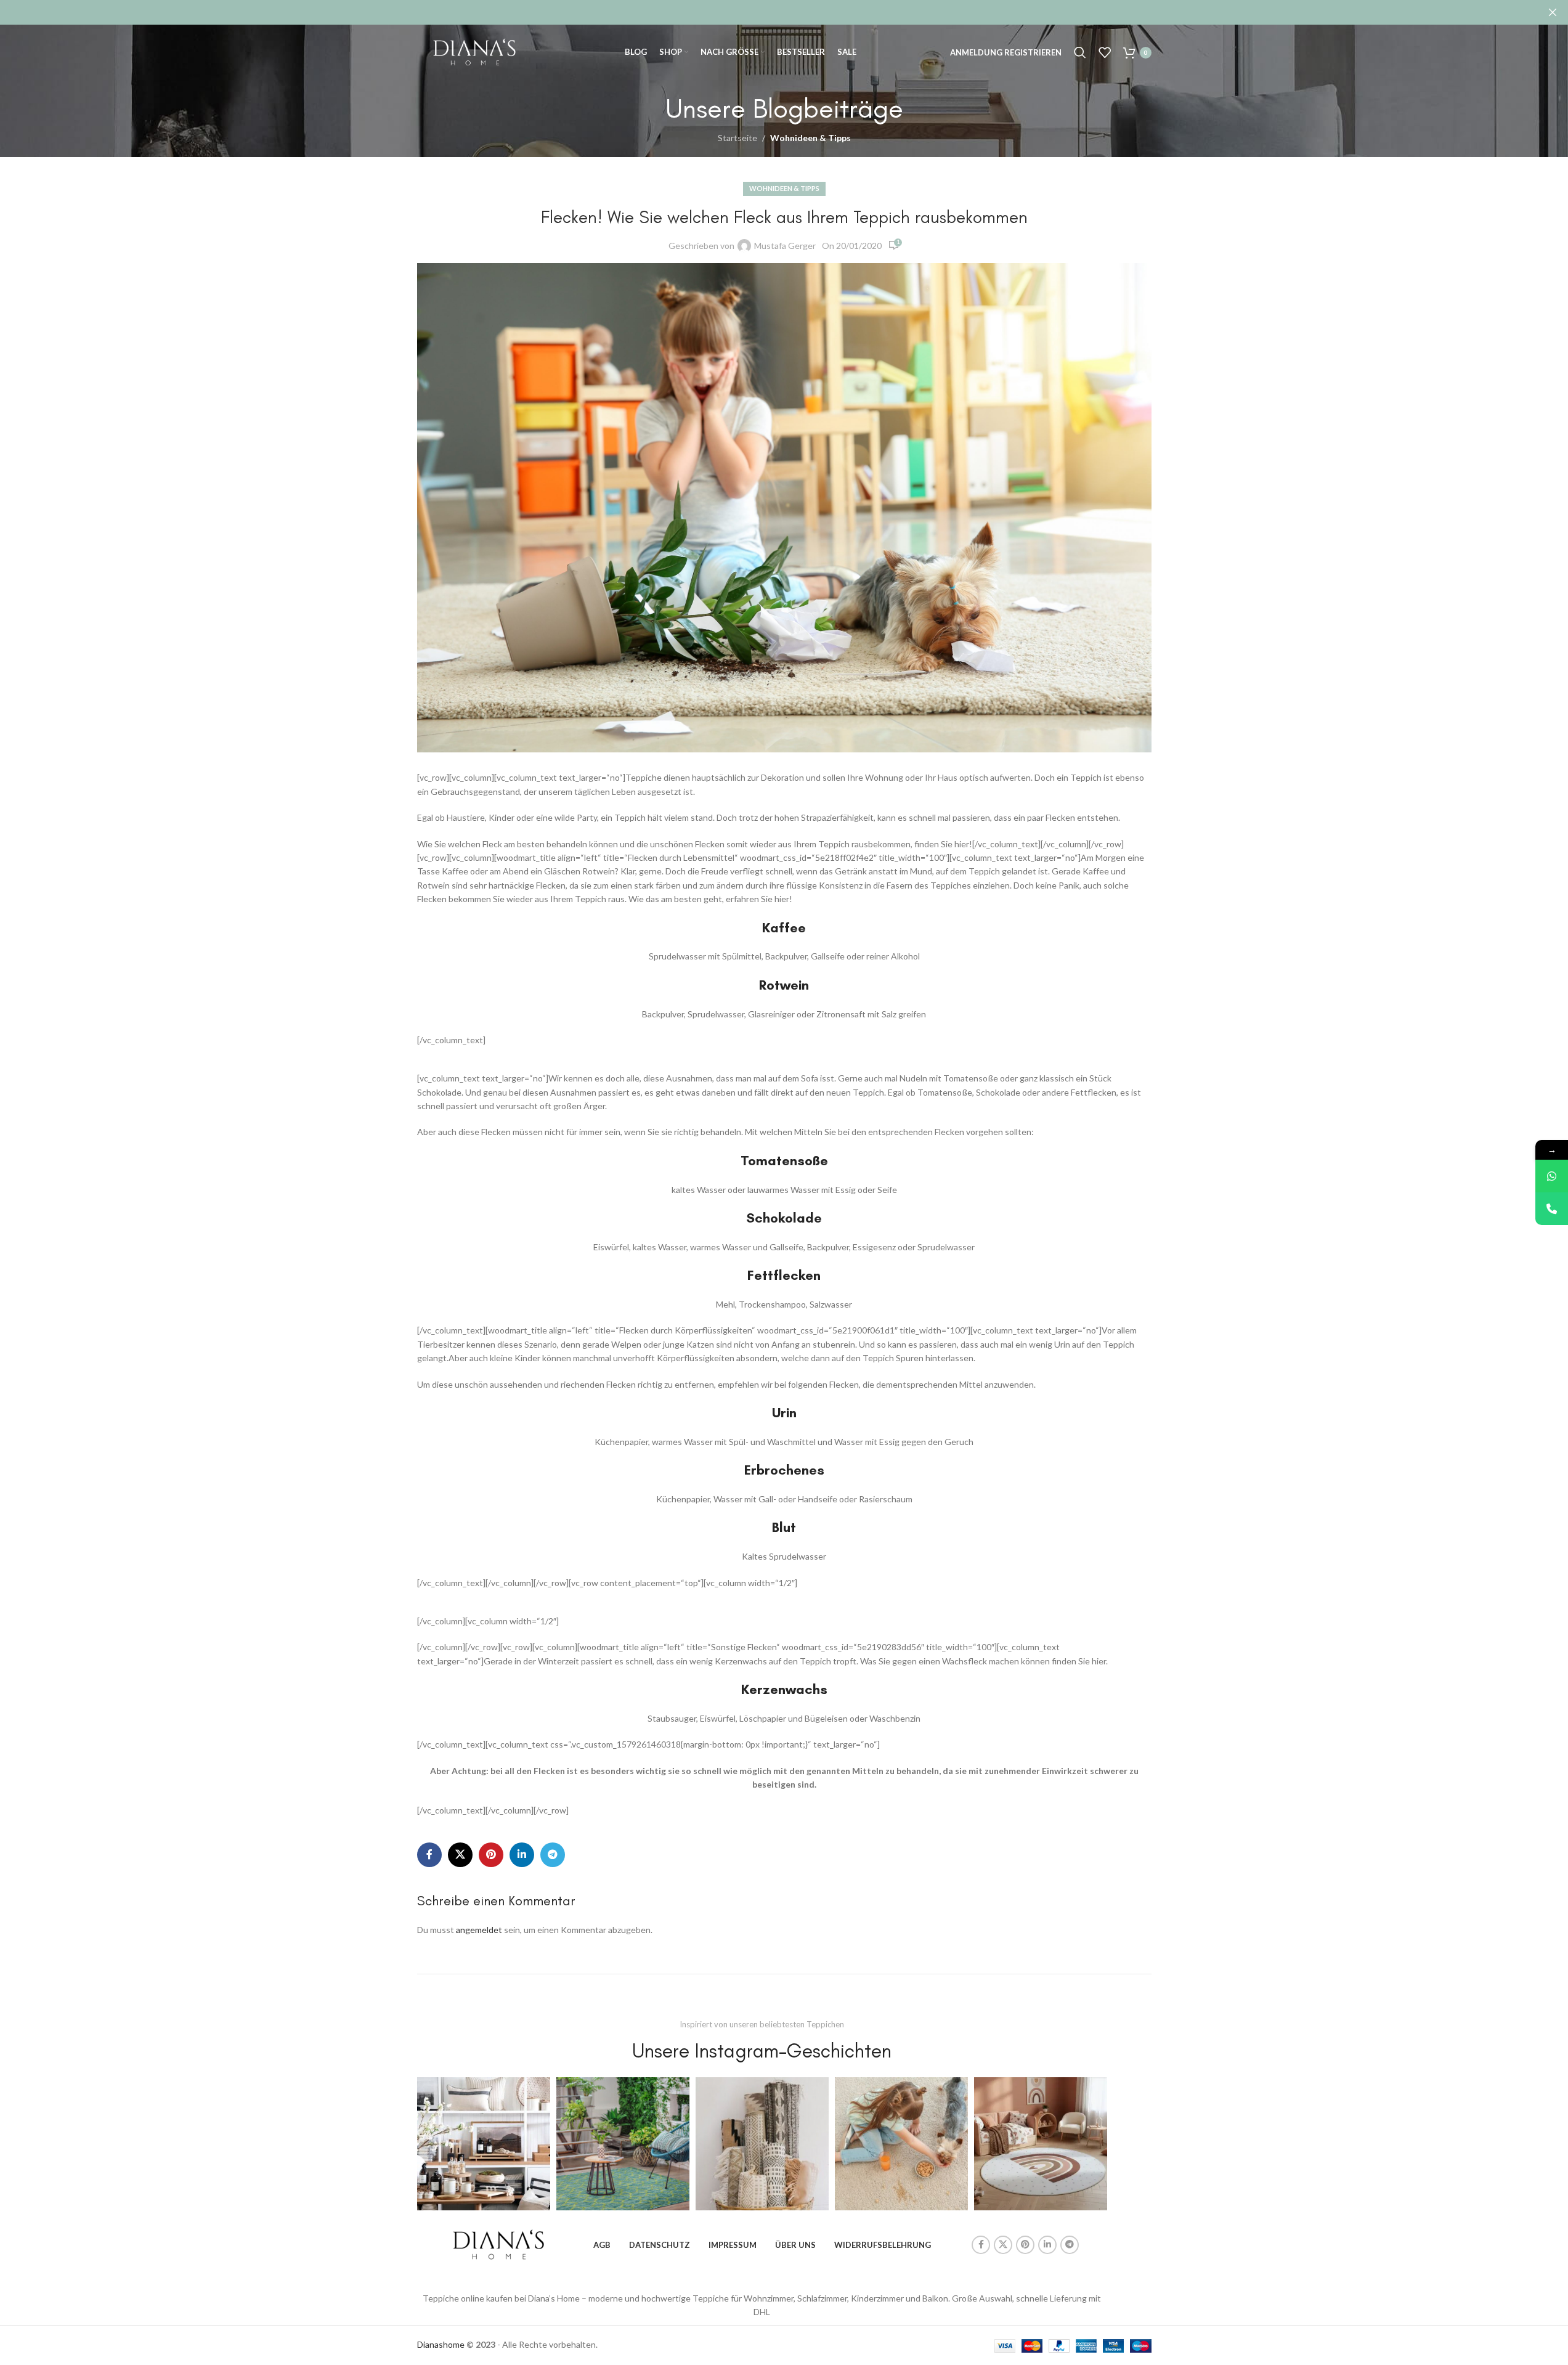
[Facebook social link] (429, 1855)
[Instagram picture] (484, 2144)
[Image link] (498, 2243)
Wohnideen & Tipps (810, 138)
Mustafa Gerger (785, 246)
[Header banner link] (784, 12)
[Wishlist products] (1105, 52)
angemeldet (479, 1930)
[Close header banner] (1553, 12)
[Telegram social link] (553, 1855)
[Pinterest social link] (491, 1855)
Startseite (737, 138)
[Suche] (1080, 52)
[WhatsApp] (1552, 1176)
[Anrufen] (1552, 1209)
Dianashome (441, 2344)
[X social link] (460, 1855)
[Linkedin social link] (522, 1855)
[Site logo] (474, 51)
